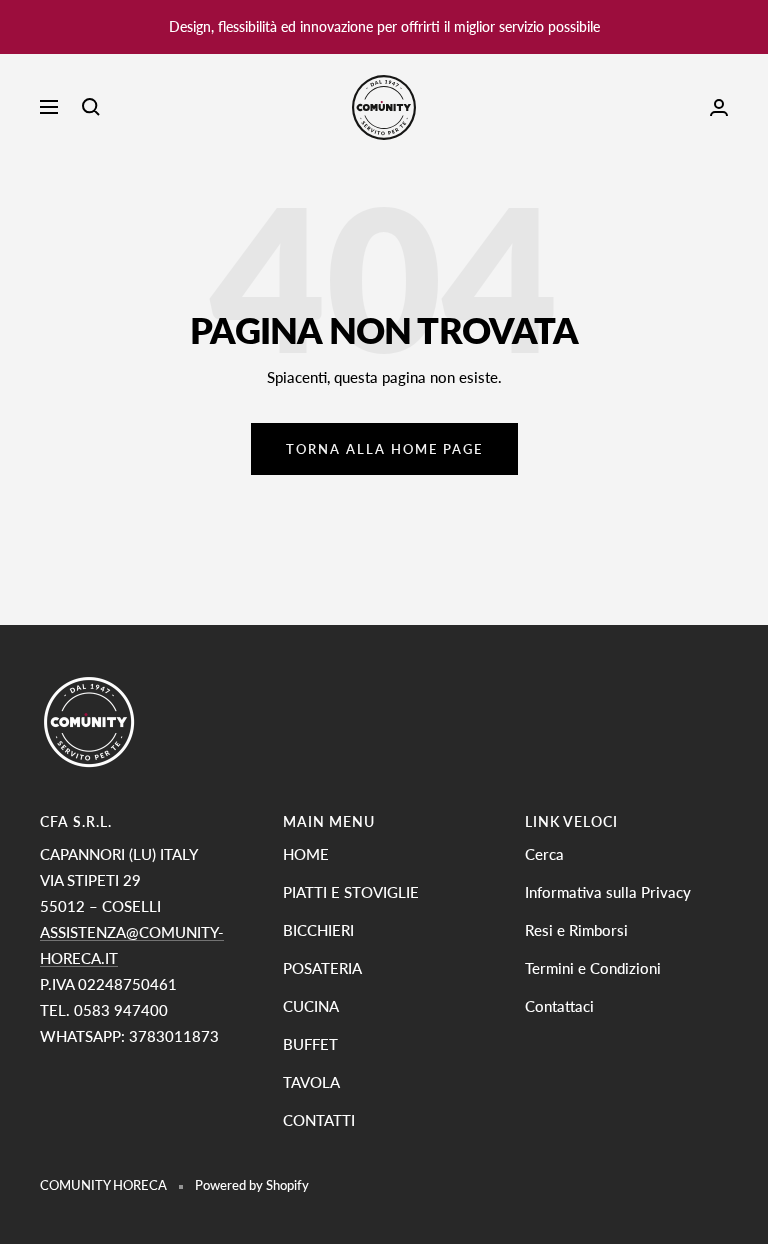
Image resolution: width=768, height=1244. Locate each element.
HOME (306, 854)
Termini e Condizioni (593, 968)
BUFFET (310, 1044)
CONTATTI (319, 1120)
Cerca (544, 854)
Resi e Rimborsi (576, 930)
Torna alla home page (384, 449)
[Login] (719, 107)
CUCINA (311, 1006)
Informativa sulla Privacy (608, 892)
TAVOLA (311, 1082)
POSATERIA (322, 968)
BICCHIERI (318, 930)
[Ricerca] (91, 107)
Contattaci (559, 1006)
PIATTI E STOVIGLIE (351, 892)
